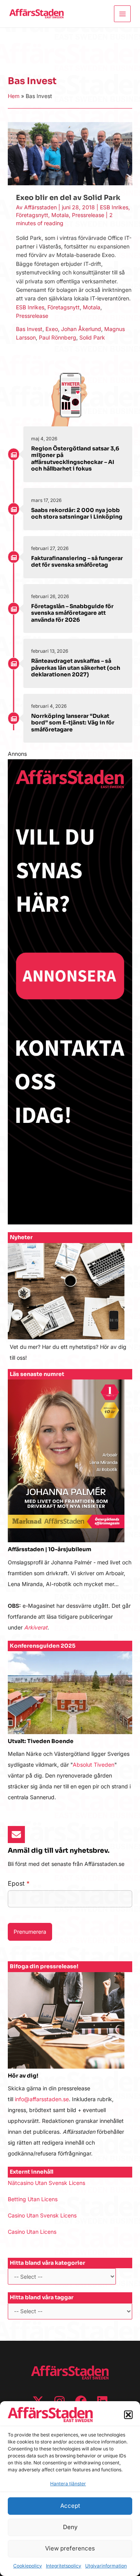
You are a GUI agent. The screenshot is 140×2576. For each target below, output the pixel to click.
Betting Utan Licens (33, 2199)
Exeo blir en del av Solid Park (68, 198)
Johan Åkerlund (81, 329)
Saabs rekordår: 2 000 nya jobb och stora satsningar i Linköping (77, 514)
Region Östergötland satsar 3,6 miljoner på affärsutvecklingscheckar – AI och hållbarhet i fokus (75, 459)
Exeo (52, 329)
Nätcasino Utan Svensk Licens (46, 2183)
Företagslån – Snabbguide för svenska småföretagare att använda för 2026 (72, 613)
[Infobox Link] (70, 1306)
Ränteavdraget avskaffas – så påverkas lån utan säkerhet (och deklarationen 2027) (76, 668)
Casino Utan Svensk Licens (42, 2215)
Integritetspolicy (64, 2566)
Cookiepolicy (28, 2566)
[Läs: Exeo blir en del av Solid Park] (70, 153)
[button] (128, 2415)
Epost (19, 1883)
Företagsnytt (32, 215)
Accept (70, 2506)
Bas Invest (29, 329)
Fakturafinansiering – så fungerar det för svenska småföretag (77, 562)
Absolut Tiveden (94, 1765)
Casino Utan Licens (32, 2232)
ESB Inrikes (114, 207)
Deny (70, 2527)
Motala (60, 215)
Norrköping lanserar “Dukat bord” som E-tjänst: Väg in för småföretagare (73, 723)
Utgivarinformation (106, 2566)
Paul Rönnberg (58, 337)
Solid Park (92, 337)
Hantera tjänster (68, 2484)
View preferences (70, 2548)
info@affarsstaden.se (42, 2099)
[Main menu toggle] (122, 14)
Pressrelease (88, 215)
